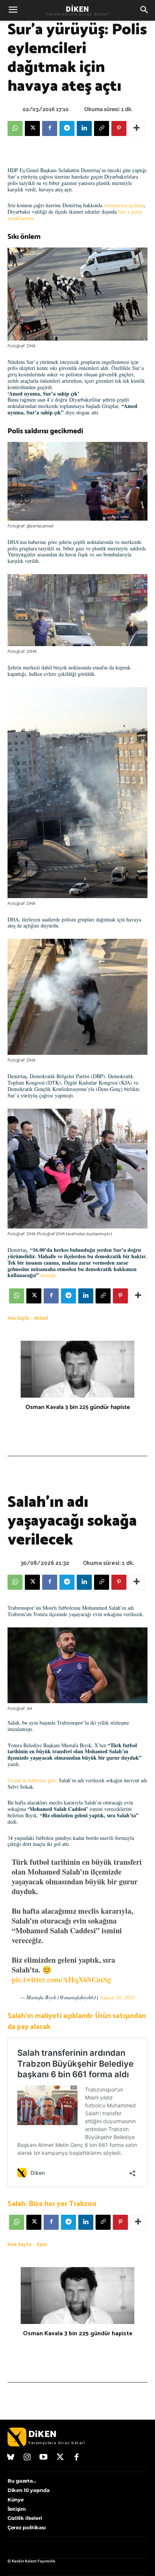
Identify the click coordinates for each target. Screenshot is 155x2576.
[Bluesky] (11, 2458)
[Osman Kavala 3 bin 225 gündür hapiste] (77, 1369)
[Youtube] (44, 2458)
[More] (137, 128)
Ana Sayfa (18, 1318)
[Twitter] (60, 2458)
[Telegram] (67, 128)
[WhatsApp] (15, 128)
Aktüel (41, 1318)
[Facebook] (50, 128)
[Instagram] (27, 2458)
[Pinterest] (119, 128)
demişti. (50, 1275)
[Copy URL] (102, 128)
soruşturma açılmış (124, 205)
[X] (32, 128)
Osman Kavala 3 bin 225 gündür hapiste (78, 1407)
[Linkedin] (84, 128)
